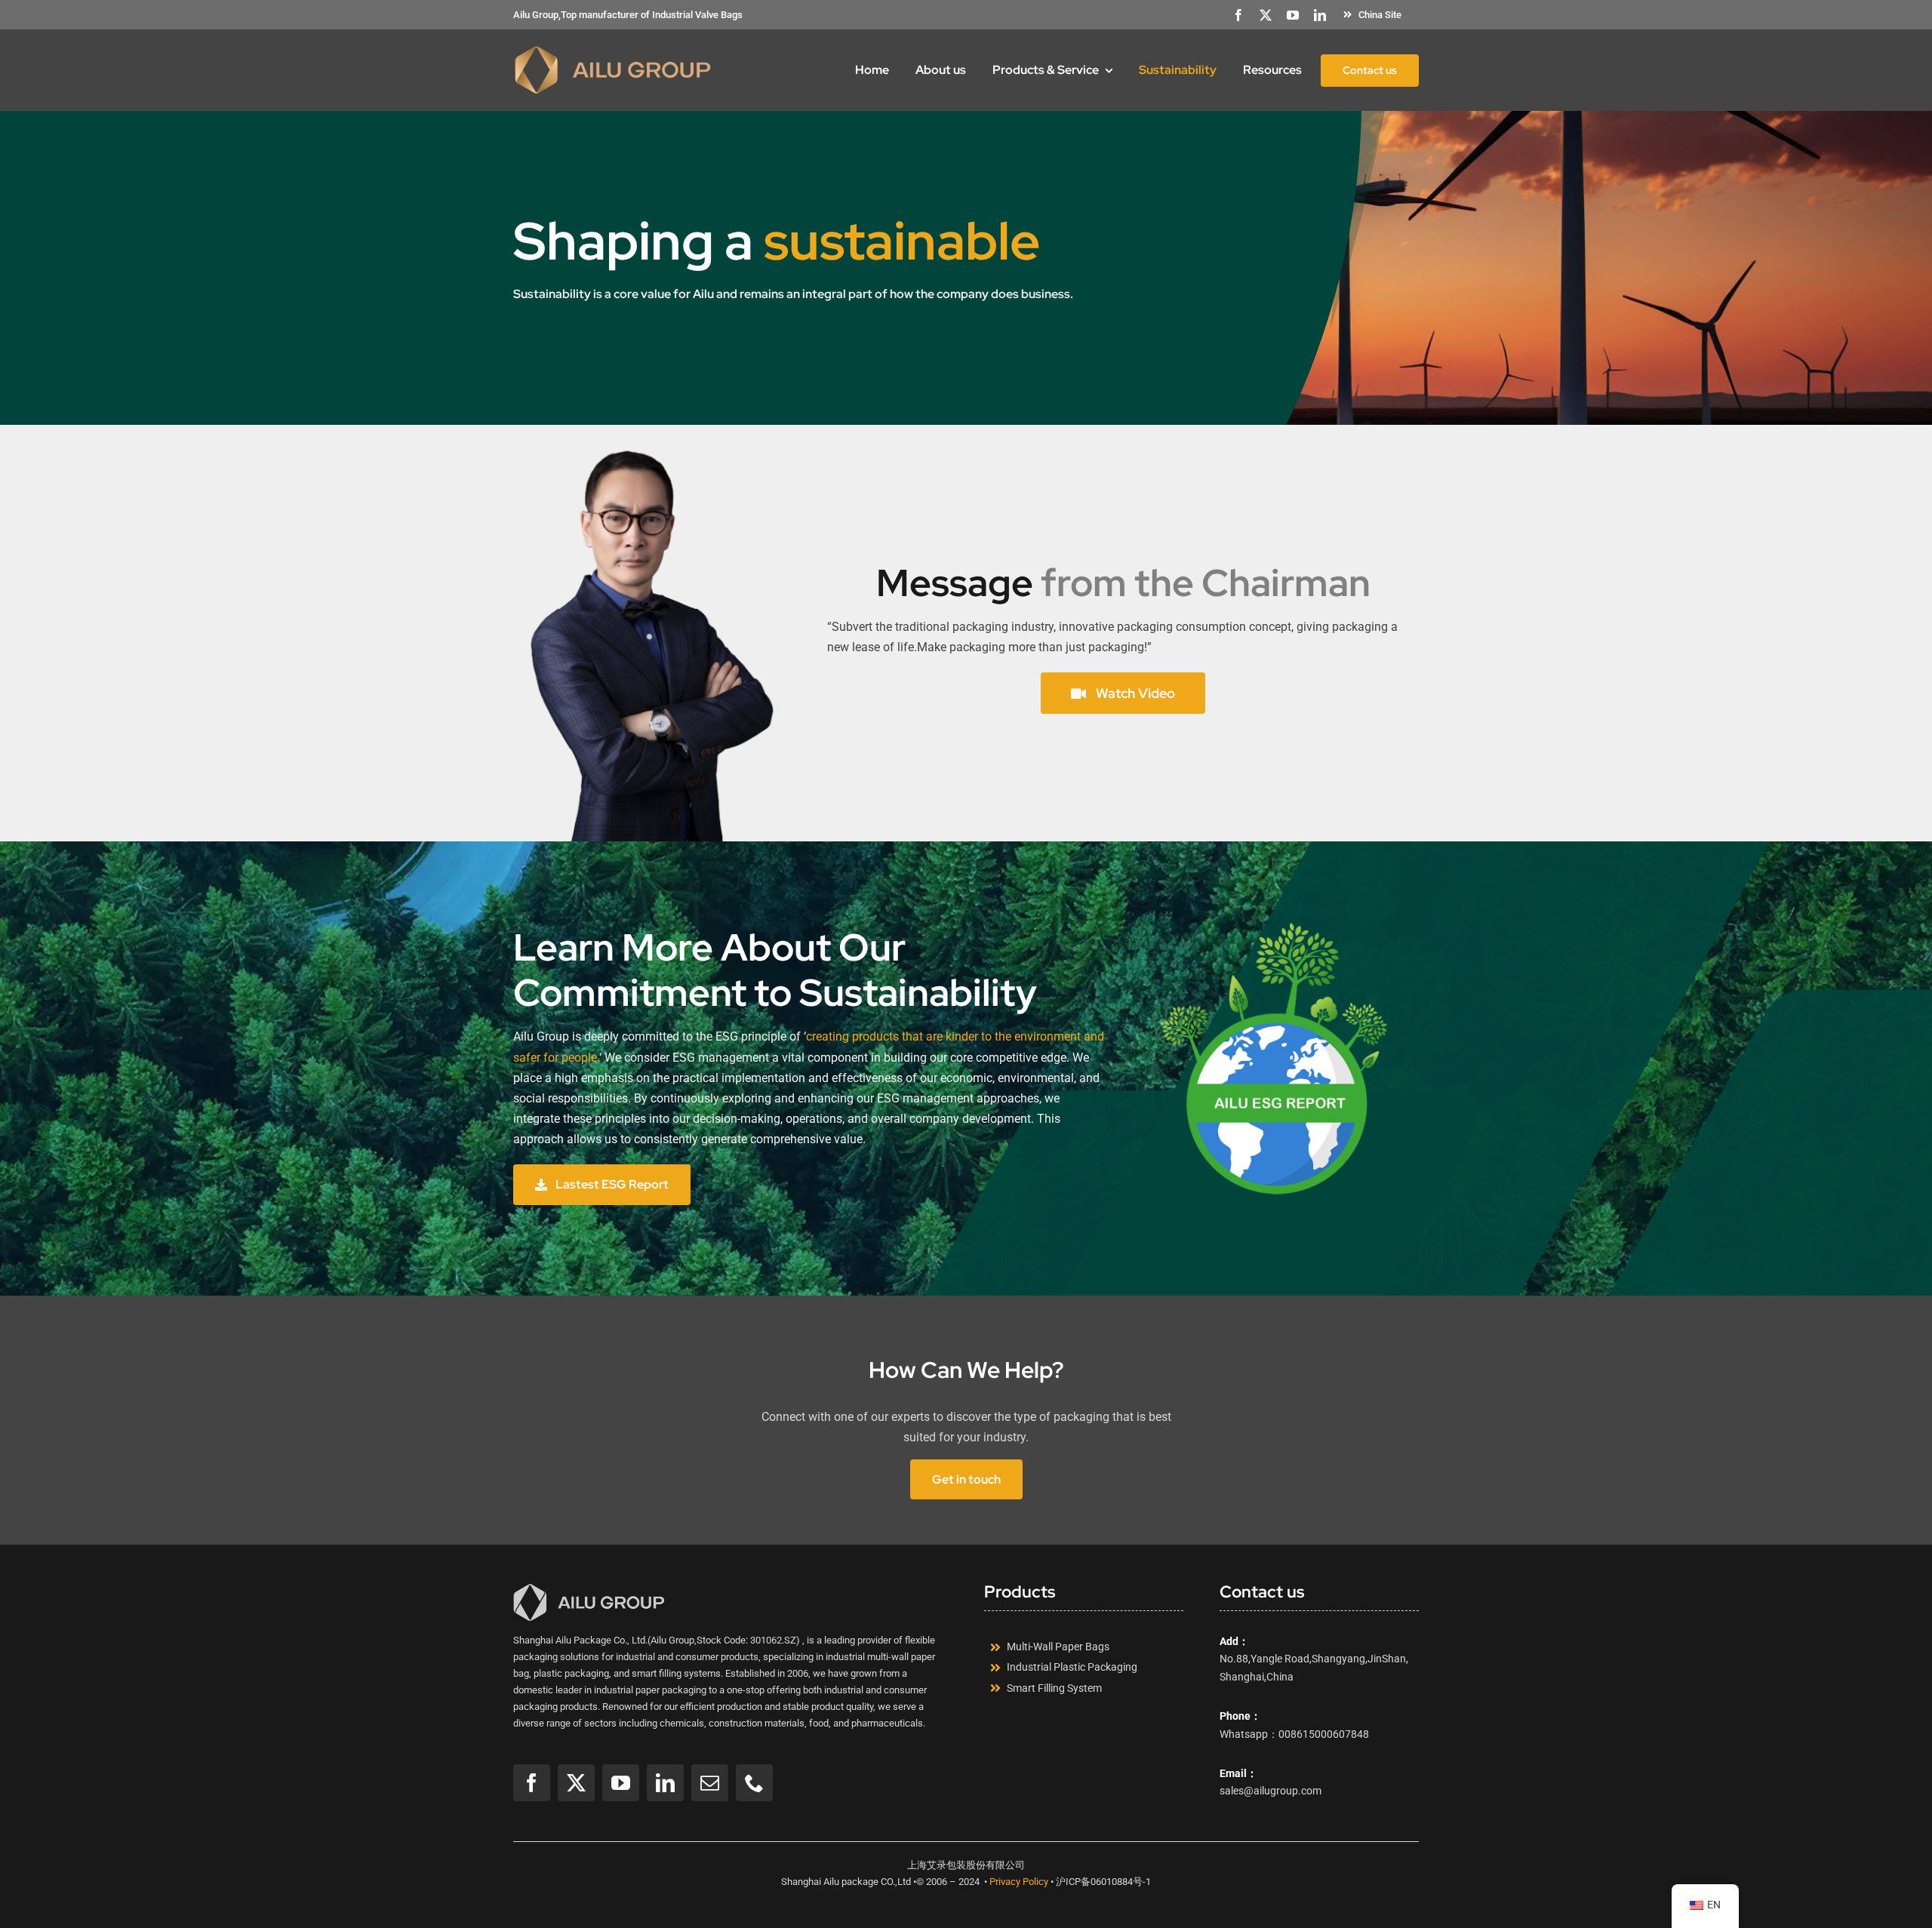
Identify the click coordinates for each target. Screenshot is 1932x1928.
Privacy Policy (1019, 1882)
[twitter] (1266, 15)
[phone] (754, 1783)
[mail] (710, 1783)
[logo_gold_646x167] (613, 50)
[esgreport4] (1280, 928)
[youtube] (1293, 15)
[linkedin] (1320, 15)
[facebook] (1238, 15)
